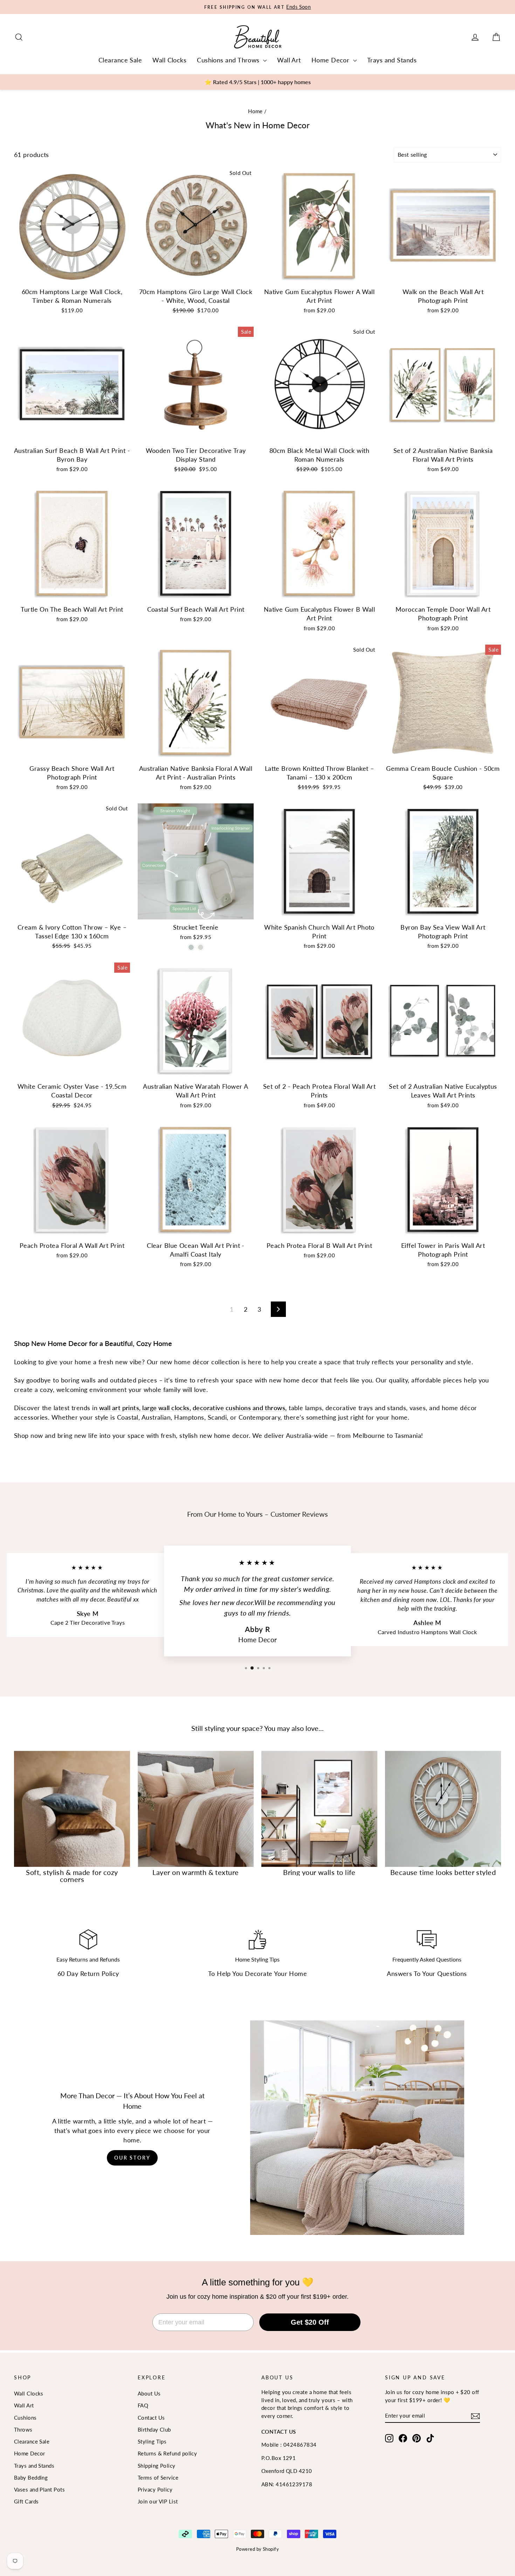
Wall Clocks (169, 60)
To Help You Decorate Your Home (258, 1973)
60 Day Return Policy (88, 1973)
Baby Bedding (31, 2478)
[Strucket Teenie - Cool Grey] (201, 947)
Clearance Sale (120, 60)
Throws (23, 2429)
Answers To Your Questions (427, 1973)
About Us (149, 2393)
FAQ (143, 2405)
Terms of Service (158, 2478)
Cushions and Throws (229, 60)
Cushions (25, 2418)
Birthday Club (154, 2429)
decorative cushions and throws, (240, 1408)
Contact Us (151, 2418)
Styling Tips (152, 2441)
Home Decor (331, 60)
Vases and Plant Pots (39, 2489)
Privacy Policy (155, 2489)
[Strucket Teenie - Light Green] (191, 947)
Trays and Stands (392, 60)
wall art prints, (119, 1408)
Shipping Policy (157, 2466)
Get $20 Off (310, 2322)
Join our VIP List (158, 2501)
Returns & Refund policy (167, 2453)
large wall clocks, (166, 1408)
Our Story (132, 2158)
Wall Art (289, 60)
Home (255, 111)
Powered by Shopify (257, 2549)
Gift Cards (26, 2501)
